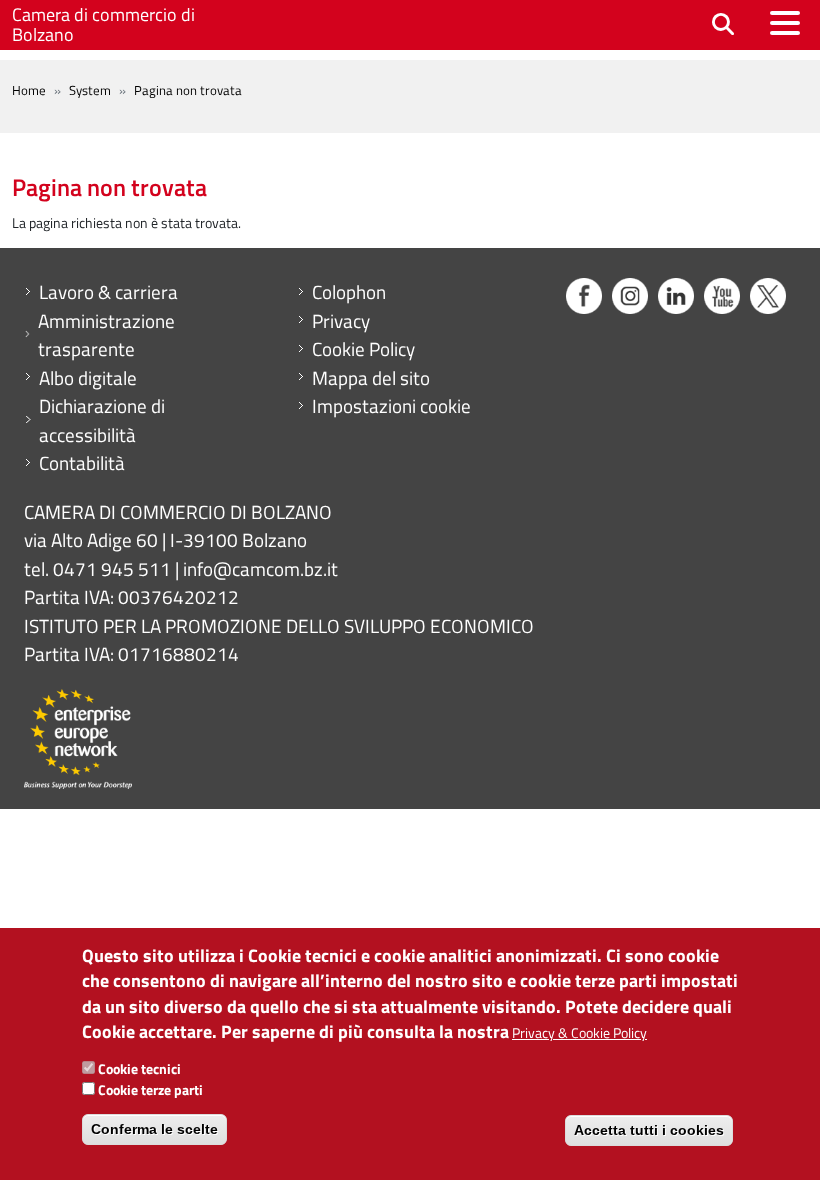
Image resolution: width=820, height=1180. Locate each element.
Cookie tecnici (139, 1068)
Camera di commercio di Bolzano (103, 24)
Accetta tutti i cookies (649, 1130)
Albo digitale (88, 378)
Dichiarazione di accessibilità (102, 420)
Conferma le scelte (154, 1129)
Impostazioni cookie (391, 406)
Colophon (349, 292)
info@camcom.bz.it (260, 568)
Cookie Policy (363, 349)
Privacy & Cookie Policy (579, 1032)
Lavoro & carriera (108, 292)
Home (29, 90)
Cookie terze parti (150, 1089)
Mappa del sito (371, 378)
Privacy (341, 321)
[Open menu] (785, 23)
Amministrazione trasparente (106, 335)
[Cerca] (723, 25)
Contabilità (82, 463)
